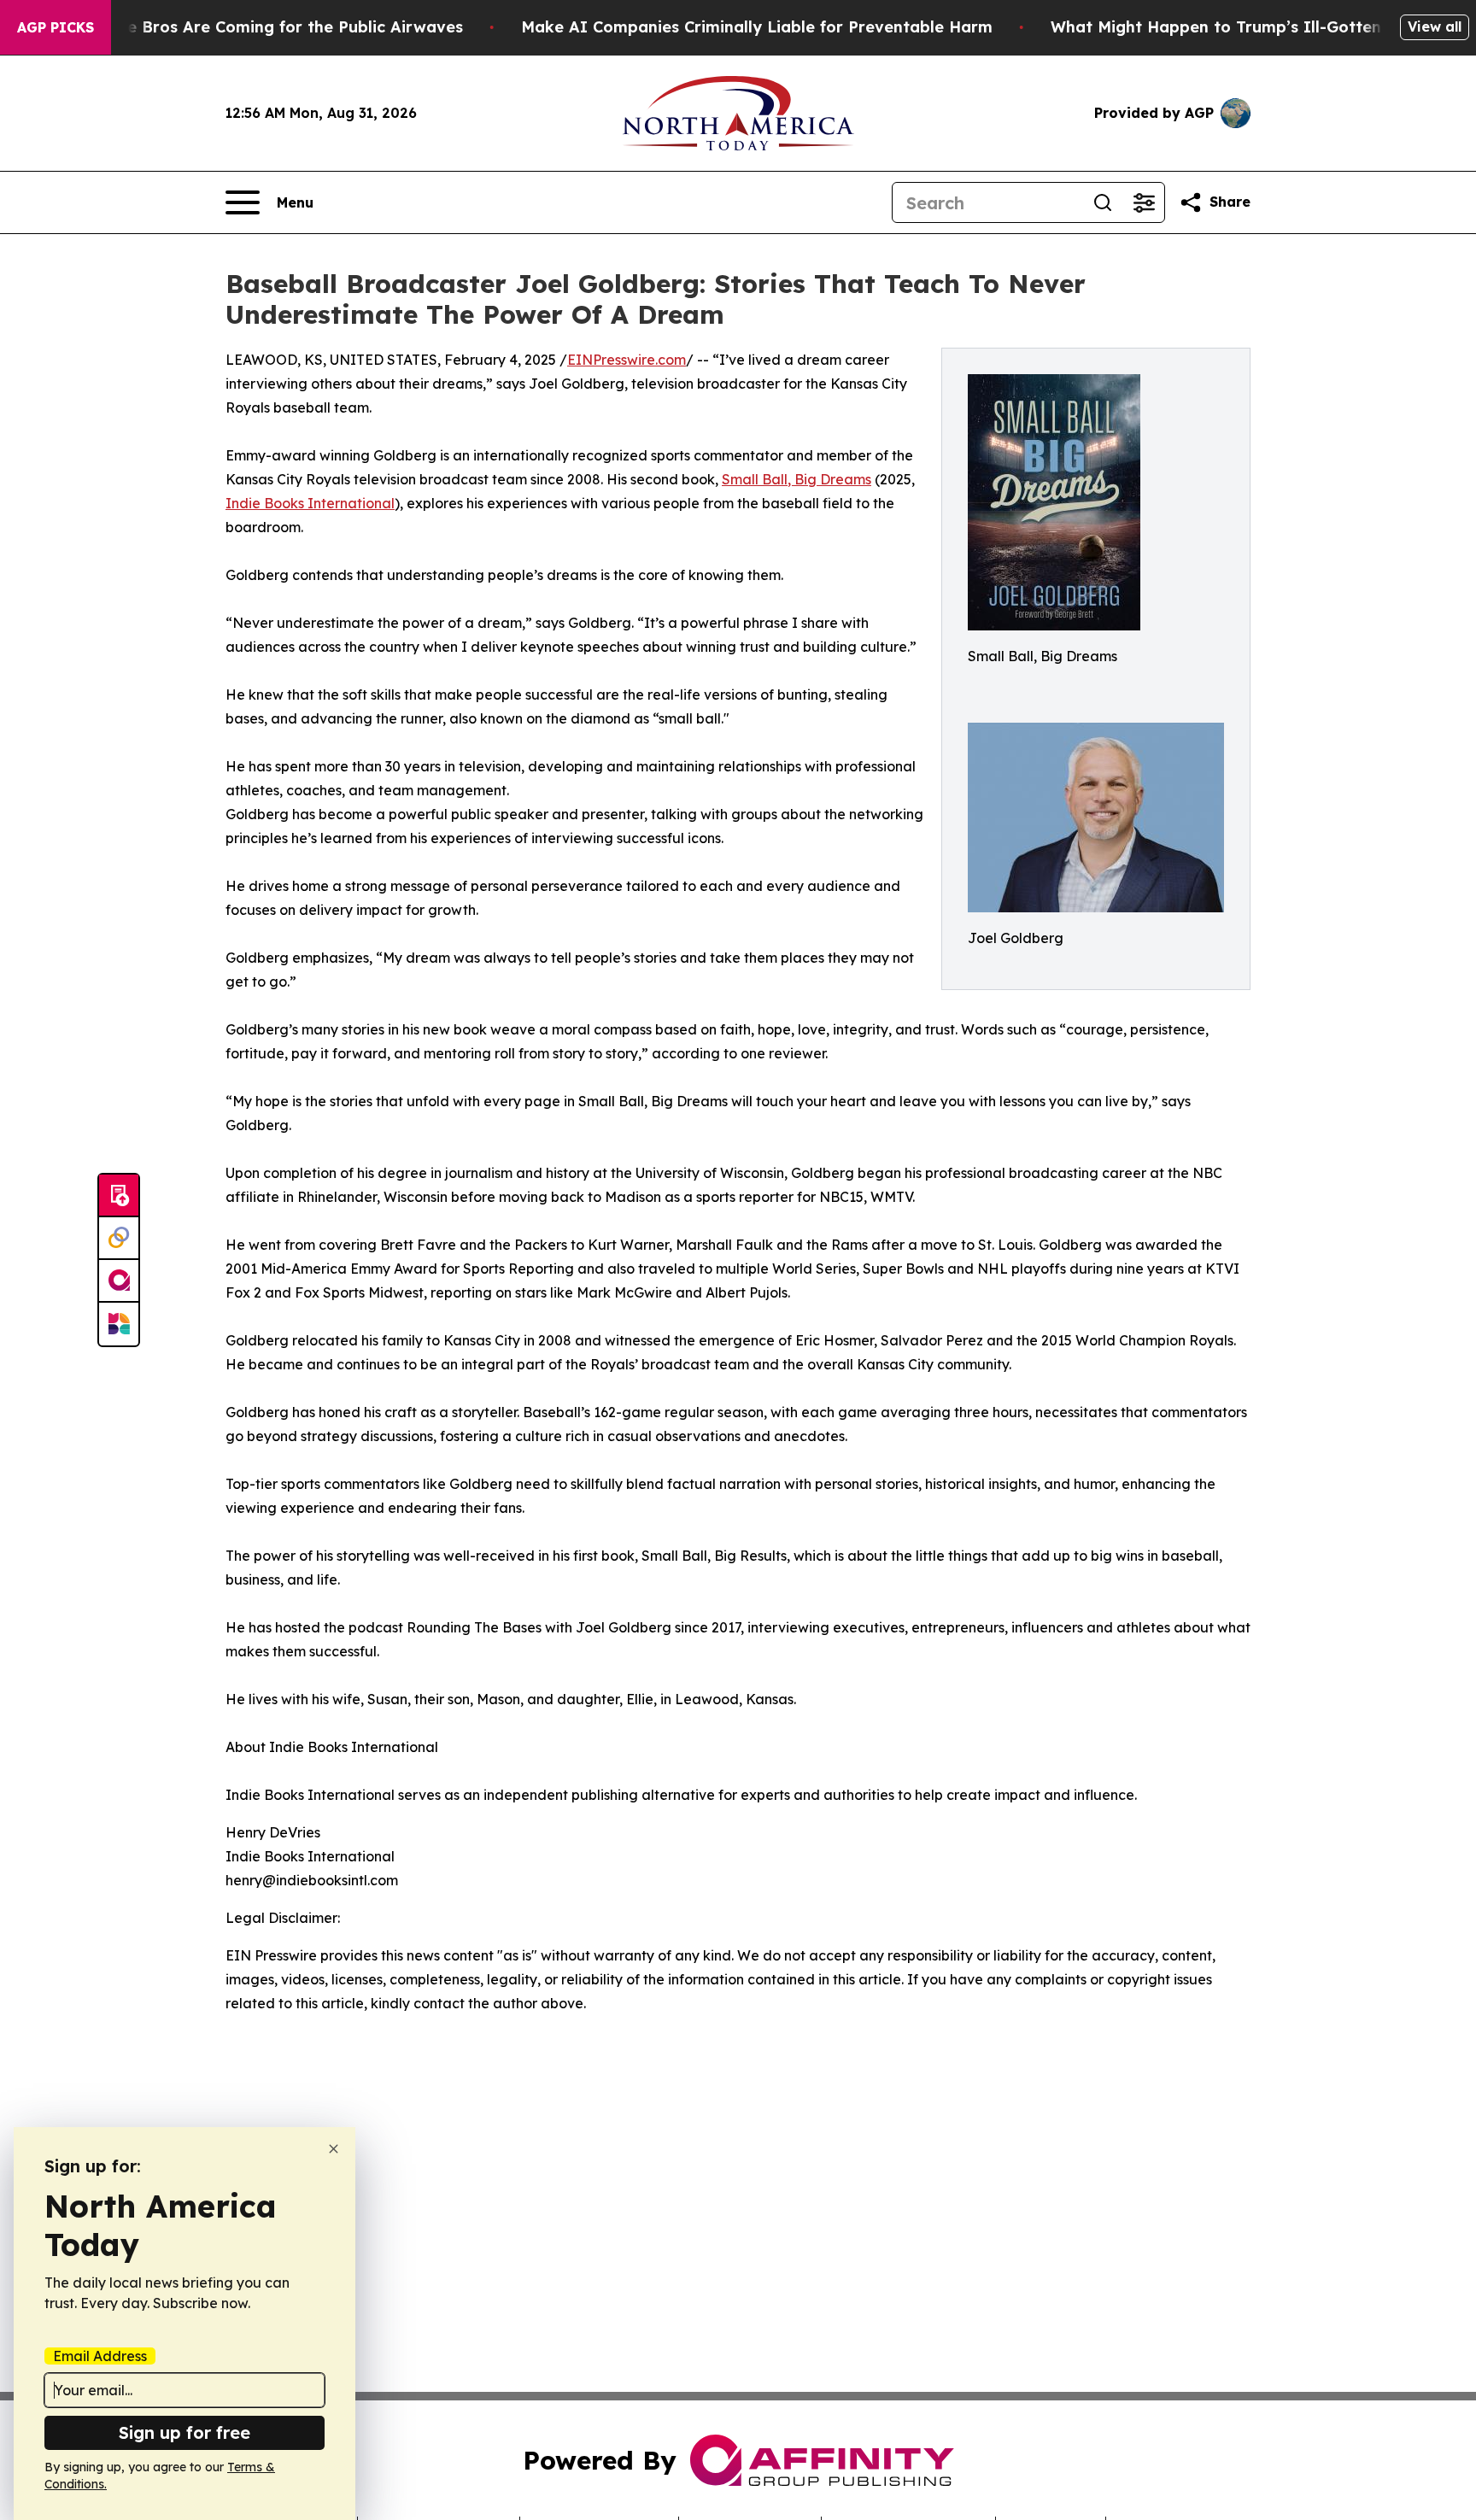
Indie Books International (310, 503)
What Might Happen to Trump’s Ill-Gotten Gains (1240, 27)
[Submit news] (119, 1196)
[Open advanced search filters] (1144, 202)
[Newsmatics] (119, 1324)
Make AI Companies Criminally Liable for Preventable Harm (757, 27)
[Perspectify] (119, 1239)
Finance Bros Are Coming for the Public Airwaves (269, 27)
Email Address (100, 2356)
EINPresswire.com (627, 360)
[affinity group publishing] (119, 1281)
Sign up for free (184, 2432)
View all (1435, 26)
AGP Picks (56, 27)
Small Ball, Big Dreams (797, 479)
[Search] (1103, 202)
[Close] (334, 2149)
